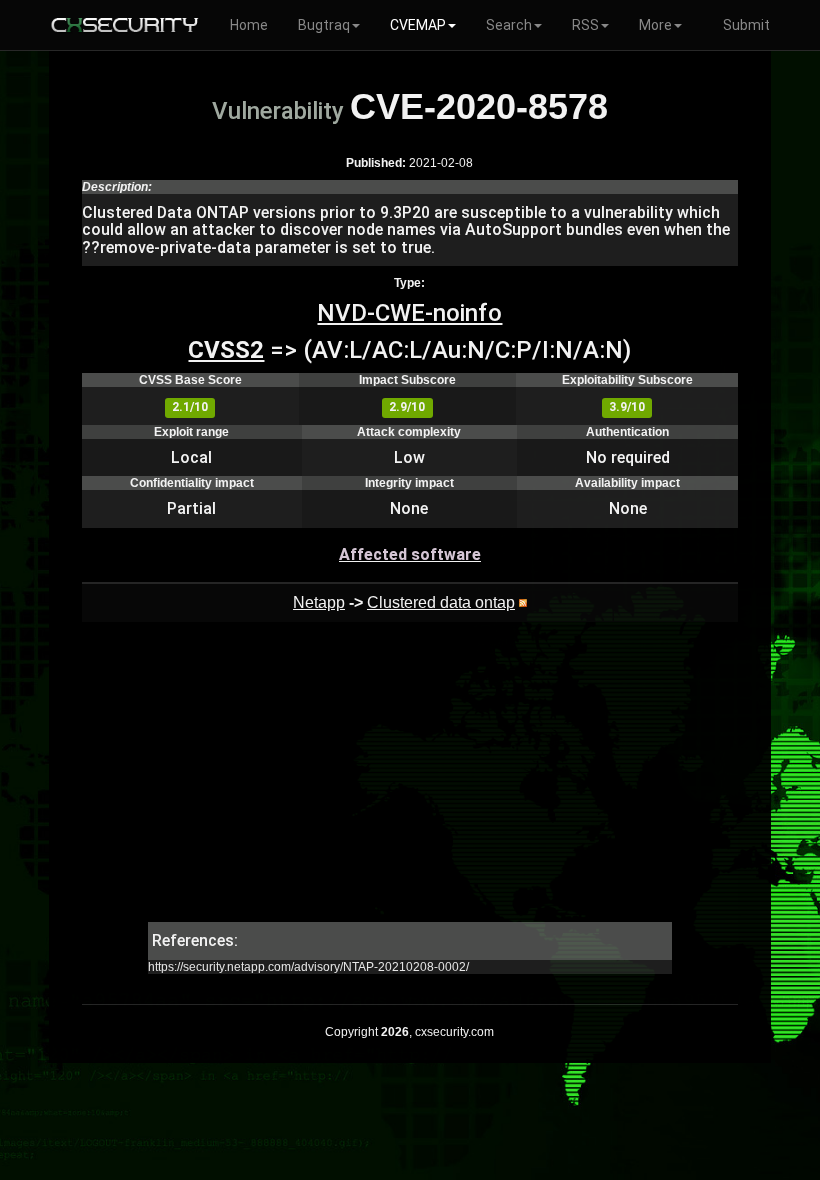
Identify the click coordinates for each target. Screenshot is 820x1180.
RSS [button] (585, 25)
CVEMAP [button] (418, 25)
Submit (746, 25)
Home (249, 25)
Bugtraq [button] (324, 25)
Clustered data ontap (441, 602)
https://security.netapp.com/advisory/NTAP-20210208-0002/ (308, 967)
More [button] (655, 25)
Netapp (319, 602)
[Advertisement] (409, 782)
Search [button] (509, 25)
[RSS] (523, 602)
